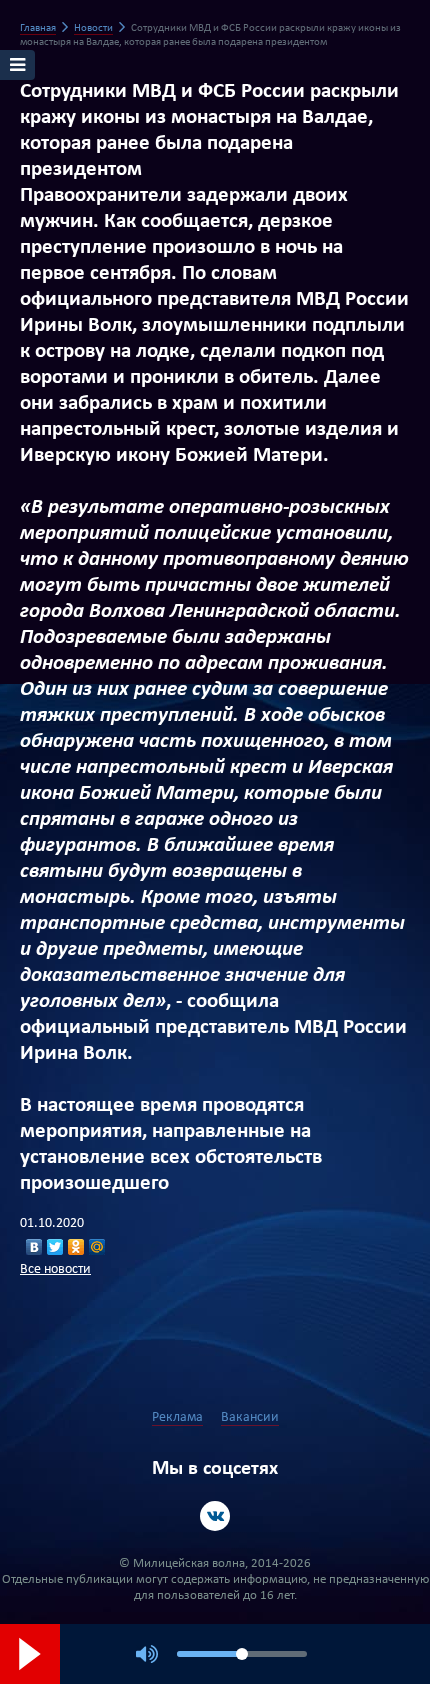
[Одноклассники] (76, 1247)
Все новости (55, 1269)
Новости (93, 28)
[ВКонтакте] (34, 1247)
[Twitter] (55, 1247)
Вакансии (250, 1417)
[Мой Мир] (97, 1247)
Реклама (177, 1417)
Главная (38, 28)
